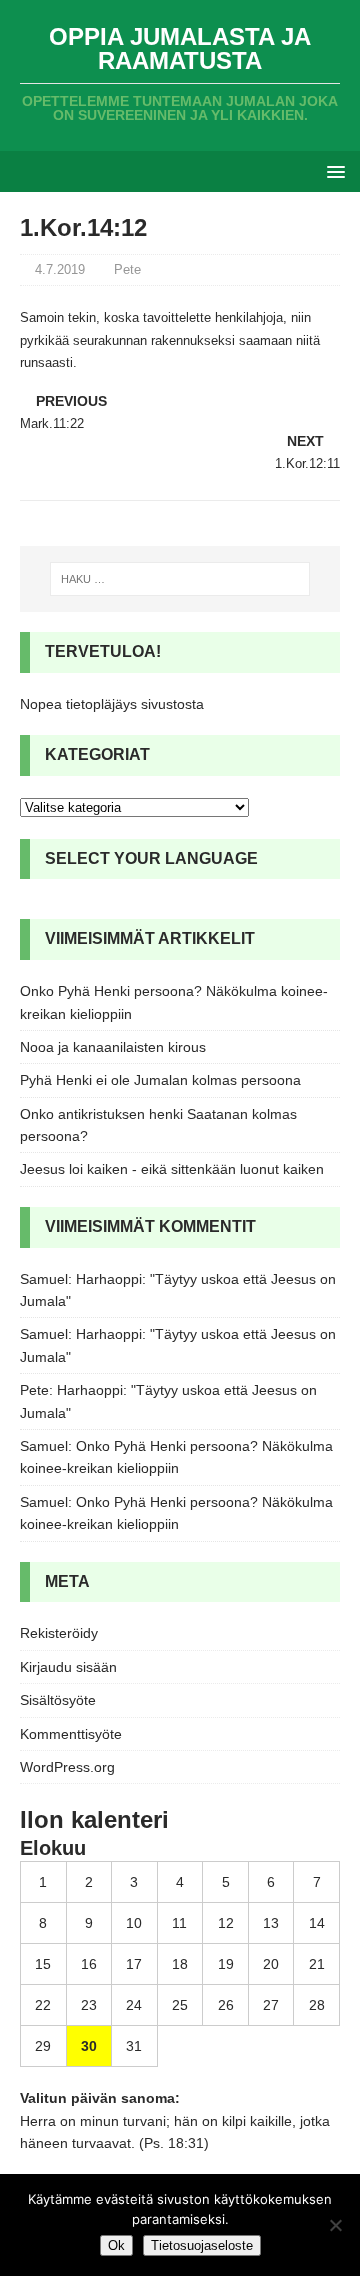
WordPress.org (67, 1767)
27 (271, 2005)
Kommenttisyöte (71, 1734)
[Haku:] (180, 579)
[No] (335, 2225)
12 (226, 1923)
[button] (332, 170)
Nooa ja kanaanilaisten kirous (113, 1047)
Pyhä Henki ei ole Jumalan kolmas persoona (160, 1080)
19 (226, 1964)
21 (317, 1964)
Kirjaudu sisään (68, 1667)
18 (180, 1964)
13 (271, 1923)
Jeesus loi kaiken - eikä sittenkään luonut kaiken (172, 1169)
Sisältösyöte (58, 1700)
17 (134, 1964)
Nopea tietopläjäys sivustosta (112, 704)
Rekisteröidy (59, 1633)
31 (134, 2046)
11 (179, 1923)
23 (89, 2005)
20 (271, 1964)
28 (317, 2005)
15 (43, 1964)
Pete (127, 269)
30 (89, 2046)
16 (89, 1964)
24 (134, 2005)
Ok (116, 2245)
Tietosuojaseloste (202, 2245)
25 (180, 2005)
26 (226, 2005)
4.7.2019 (60, 269)
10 (134, 1923)
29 (43, 2046)
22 (43, 2005)
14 (317, 1923)
